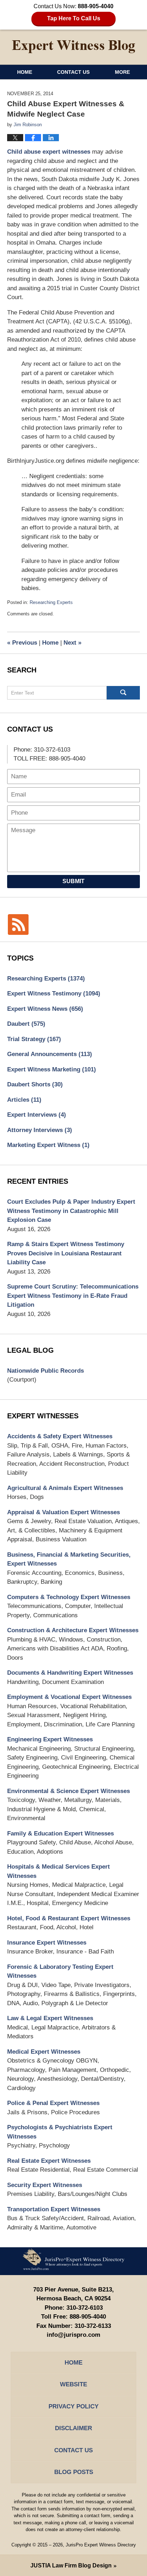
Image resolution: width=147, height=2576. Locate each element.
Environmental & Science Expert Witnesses (69, 1791)
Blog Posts (74, 2472)
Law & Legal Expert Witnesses (50, 2018)
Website (73, 2384)
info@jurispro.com (73, 2335)
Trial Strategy (34, 1039)
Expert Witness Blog (73, 47)
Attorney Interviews (40, 1130)
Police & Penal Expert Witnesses (53, 2103)
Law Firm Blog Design (71, 2565)
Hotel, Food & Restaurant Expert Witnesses (69, 1918)
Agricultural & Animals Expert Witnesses (65, 1488)
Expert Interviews (37, 1115)
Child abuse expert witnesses (49, 152)
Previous (22, 643)
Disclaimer (73, 2428)
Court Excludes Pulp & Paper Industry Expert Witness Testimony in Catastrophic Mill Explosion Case (71, 1211)
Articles (24, 1100)
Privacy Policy (73, 2406)
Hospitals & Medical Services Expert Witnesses (59, 1871)
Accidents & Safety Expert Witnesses (60, 1436)
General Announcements (50, 1054)
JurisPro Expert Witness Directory (101, 2545)
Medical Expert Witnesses (44, 2052)
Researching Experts (51, 602)
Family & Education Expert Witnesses (60, 1834)
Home (25, 72)
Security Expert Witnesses (45, 2185)
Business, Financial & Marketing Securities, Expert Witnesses (69, 1559)
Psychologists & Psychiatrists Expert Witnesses (60, 2132)
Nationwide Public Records (45, 1371)
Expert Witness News (45, 1009)
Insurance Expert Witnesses (47, 1943)
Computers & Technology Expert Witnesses (69, 1597)
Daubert (26, 1024)
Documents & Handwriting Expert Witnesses (70, 1673)
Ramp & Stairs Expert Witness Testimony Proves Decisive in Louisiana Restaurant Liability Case (66, 1253)
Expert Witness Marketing (52, 1069)
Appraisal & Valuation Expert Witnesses (64, 1512)
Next (72, 643)
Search (123, 693)
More (122, 72)
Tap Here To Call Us (74, 18)
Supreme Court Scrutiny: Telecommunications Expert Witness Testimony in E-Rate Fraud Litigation (73, 1296)
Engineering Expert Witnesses (50, 1739)
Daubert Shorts (35, 1084)
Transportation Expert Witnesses (54, 2209)
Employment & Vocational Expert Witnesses (69, 1697)
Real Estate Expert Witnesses (49, 2161)
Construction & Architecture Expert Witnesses (73, 1630)
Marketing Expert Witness (48, 1145)
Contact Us (73, 72)
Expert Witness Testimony (54, 993)
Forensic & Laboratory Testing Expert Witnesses (60, 1971)
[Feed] (18, 925)
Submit (73, 881)
